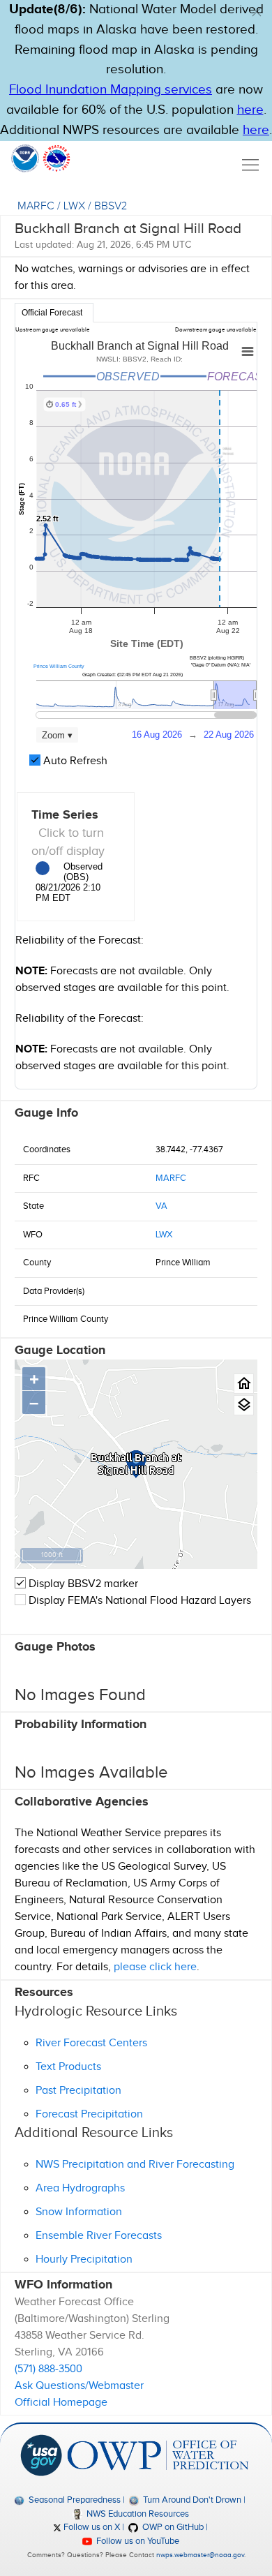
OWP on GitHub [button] (172, 2527)
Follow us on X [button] (91, 2527)
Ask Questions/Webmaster (79, 2386)
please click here (155, 1967)
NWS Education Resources (137, 2514)
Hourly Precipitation (84, 2259)
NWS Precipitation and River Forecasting (135, 2165)
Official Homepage (61, 2403)
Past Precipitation (78, 2091)
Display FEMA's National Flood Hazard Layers (138, 1601)
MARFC (36, 206)
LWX (74, 206)
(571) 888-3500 (48, 2369)
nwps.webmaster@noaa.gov (200, 2555)
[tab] (54, 313)
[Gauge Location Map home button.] (244, 1384)
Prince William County (59, 666)
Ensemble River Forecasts (99, 2236)
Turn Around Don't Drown (191, 2500)
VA (161, 1206)
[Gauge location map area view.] (244, 1405)
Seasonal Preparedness (73, 2500)
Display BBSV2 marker (82, 1584)
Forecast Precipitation (89, 2114)
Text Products (68, 2067)
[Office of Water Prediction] (158, 2455)
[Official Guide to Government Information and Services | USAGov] (41, 2455)
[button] (257, 12)
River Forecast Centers (91, 2043)
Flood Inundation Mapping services (111, 90)
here (250, 110)
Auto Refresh (74, 761)
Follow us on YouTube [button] (137, 2541)
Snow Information (79, 2212)
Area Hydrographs (80, 2188)
